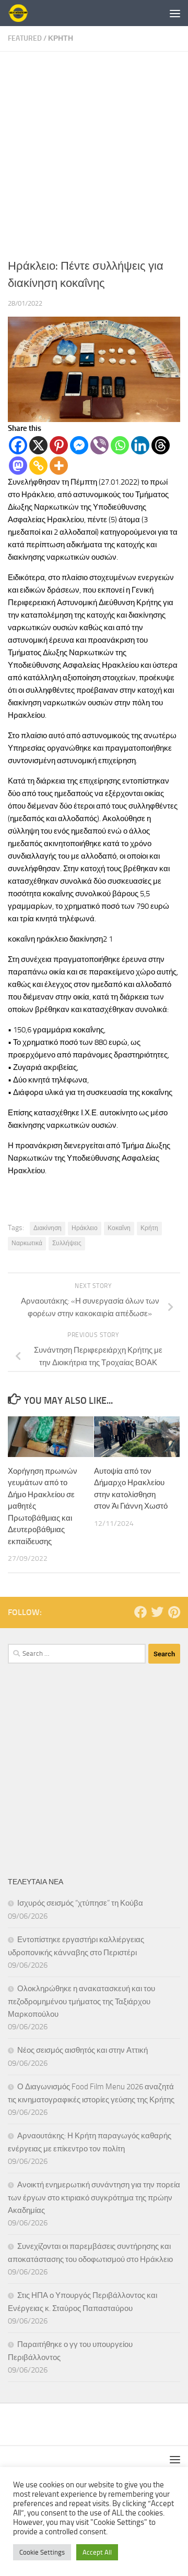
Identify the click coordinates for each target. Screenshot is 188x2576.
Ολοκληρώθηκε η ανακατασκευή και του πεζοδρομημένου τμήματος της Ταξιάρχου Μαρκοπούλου (81, 2001)
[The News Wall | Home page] (21, 13)
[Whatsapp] (120, 445)
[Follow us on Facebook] (140, 1612)
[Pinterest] (59, 445)
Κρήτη (149, 1228)
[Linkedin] (140, 445)
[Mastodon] (18, 466)
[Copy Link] (38, 466)
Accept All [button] (97, 2552)
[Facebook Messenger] (79, 445)
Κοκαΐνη (119, 1228)
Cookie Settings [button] (42, 2552)
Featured (25, 38)
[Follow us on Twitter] (157, 1612)
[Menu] (175, 13)
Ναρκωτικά (27, 1243)
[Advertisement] (94, 151)
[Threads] (161, 445)
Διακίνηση (48, 1228)
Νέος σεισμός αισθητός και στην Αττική (83, 2050)
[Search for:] (77, 1654)
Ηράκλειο (85, 1228)
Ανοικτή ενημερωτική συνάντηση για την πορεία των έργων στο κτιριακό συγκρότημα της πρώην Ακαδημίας (94, 2198)
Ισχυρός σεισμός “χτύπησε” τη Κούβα (80, 1903)
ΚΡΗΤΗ (61, 38)
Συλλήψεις (67, 1243)
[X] (38, 445)
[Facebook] (18, 445)
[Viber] (99, 445)
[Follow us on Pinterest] (174, 1612)
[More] (59, 466)
